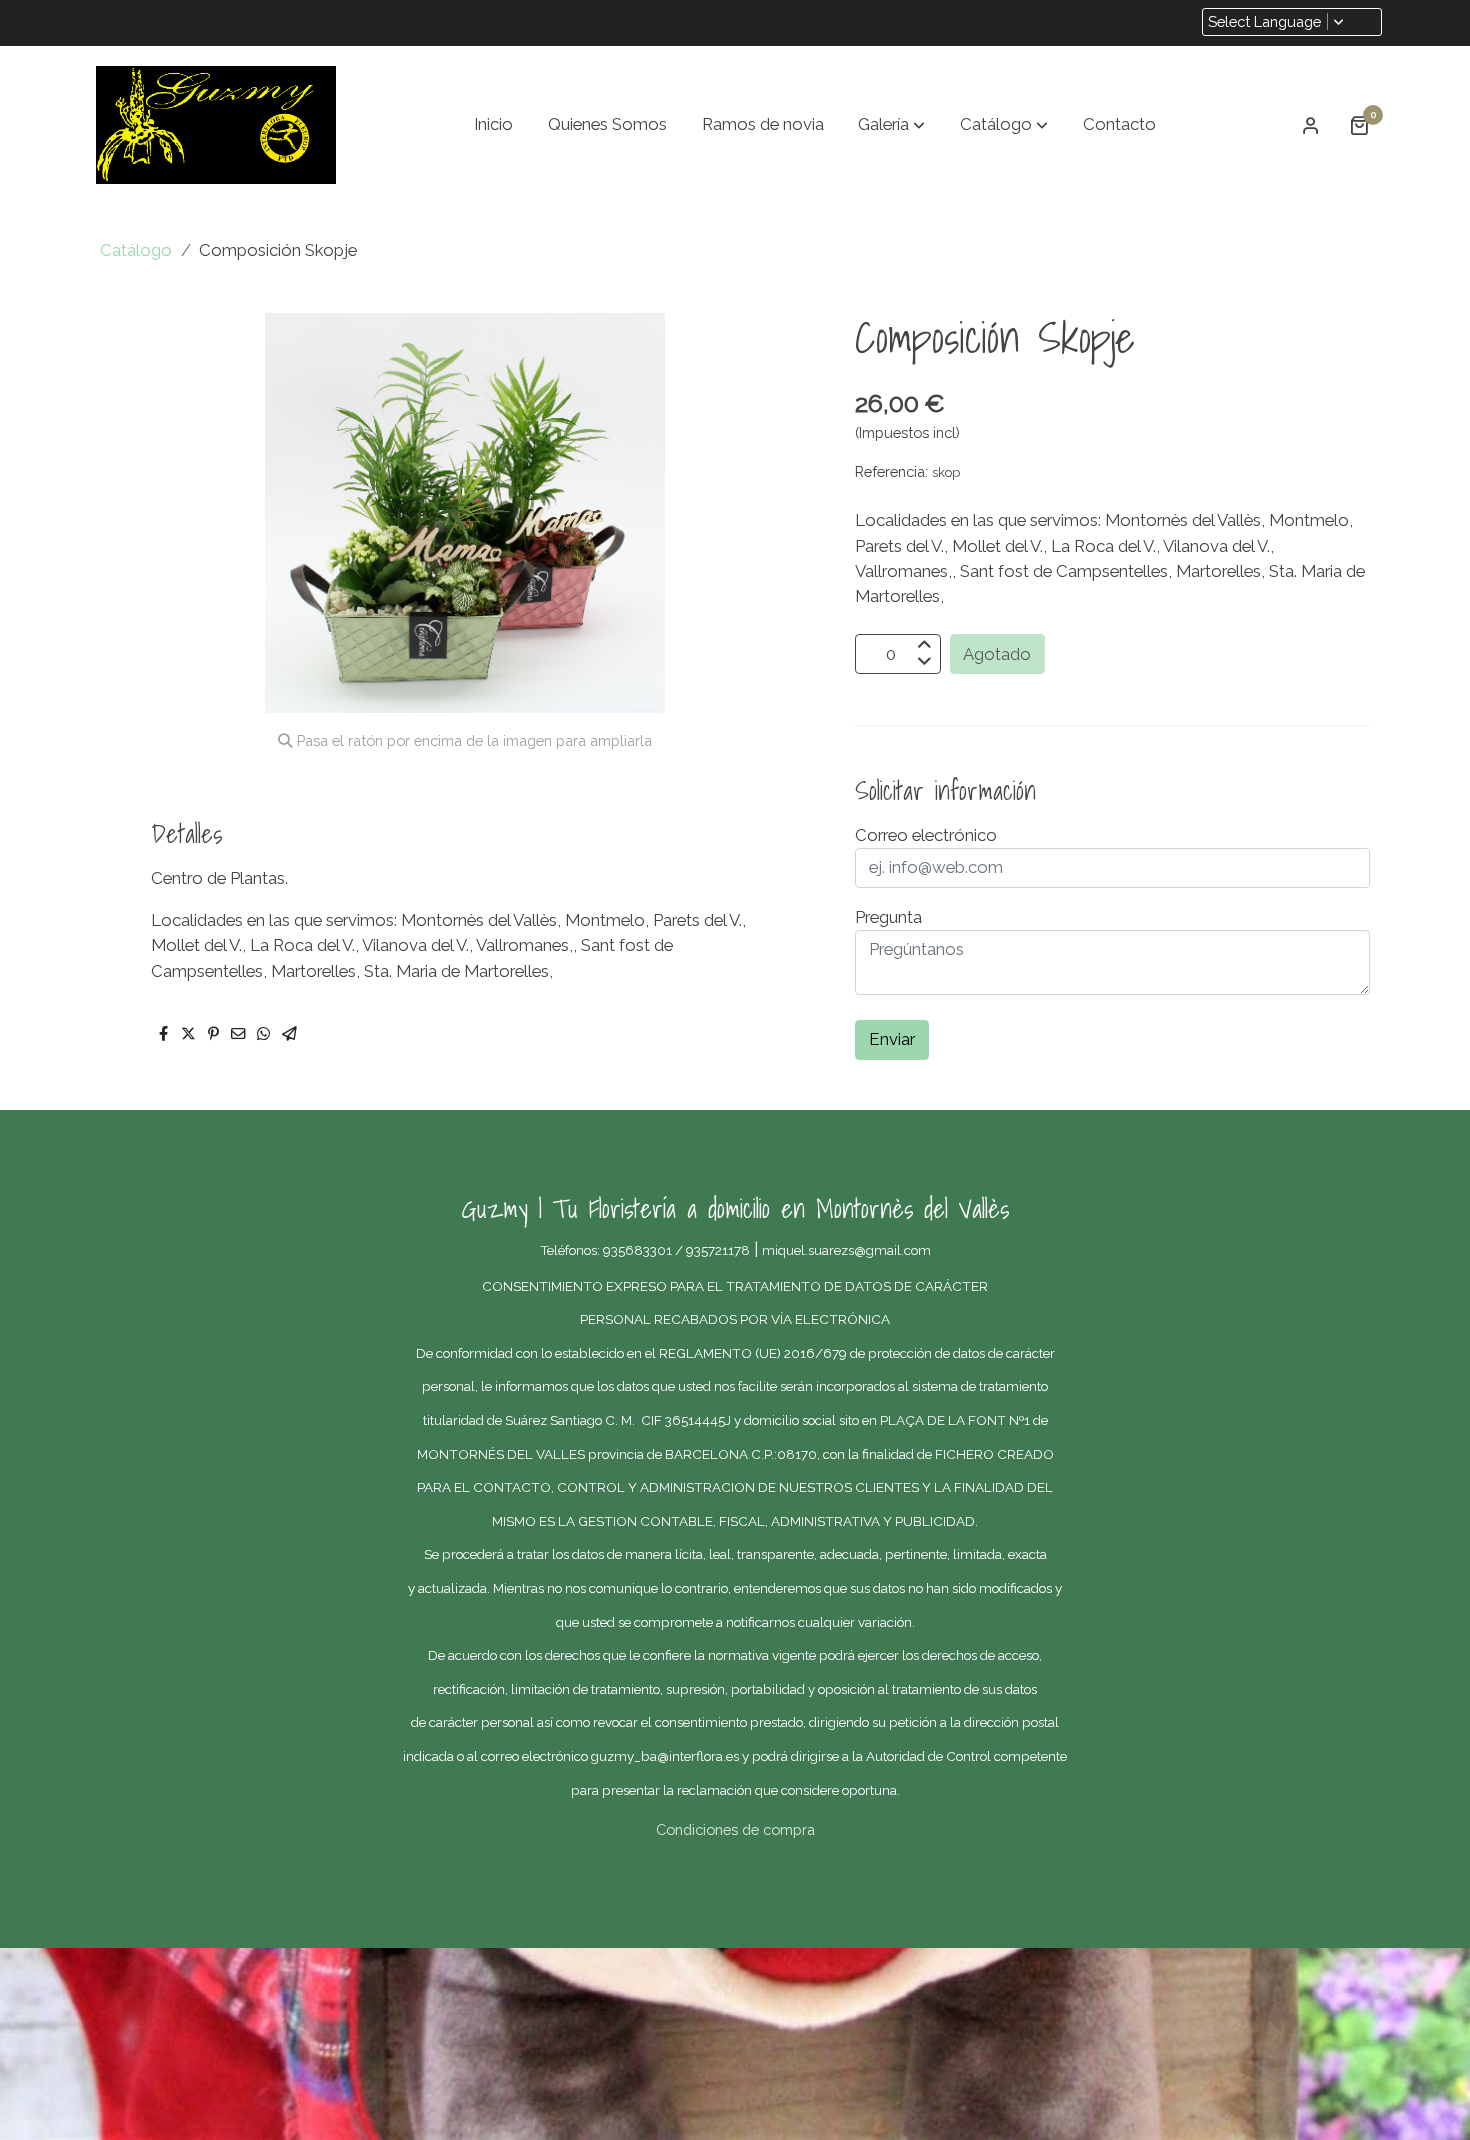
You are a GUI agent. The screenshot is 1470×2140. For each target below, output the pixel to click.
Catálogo (136, 250)
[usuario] (1311, 125)
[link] (216, 125)
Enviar (892, 1039)
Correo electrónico (926, 835)
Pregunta (888, 917)
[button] (891, 125)
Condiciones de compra (735, 1829)
